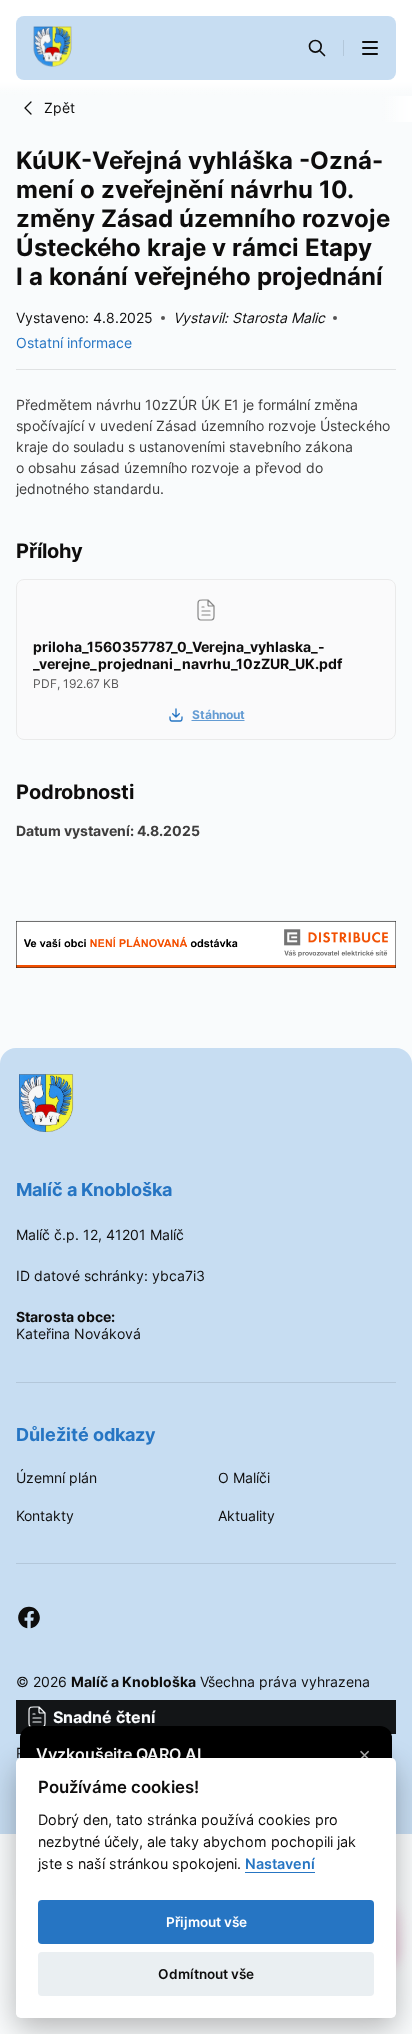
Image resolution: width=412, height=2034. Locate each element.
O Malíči (244, 1478)
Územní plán (56, 1478)
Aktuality (246, 1516)
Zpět (59, 107)
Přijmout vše (206, 1922)
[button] (370, 48)
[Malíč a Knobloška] (206, 1105)
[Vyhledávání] (317, 48)
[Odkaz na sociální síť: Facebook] (29, 1617)
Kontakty (45, 1516)
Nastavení (280, 1863)
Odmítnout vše (206, 1974)
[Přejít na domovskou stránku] (52, 48)
